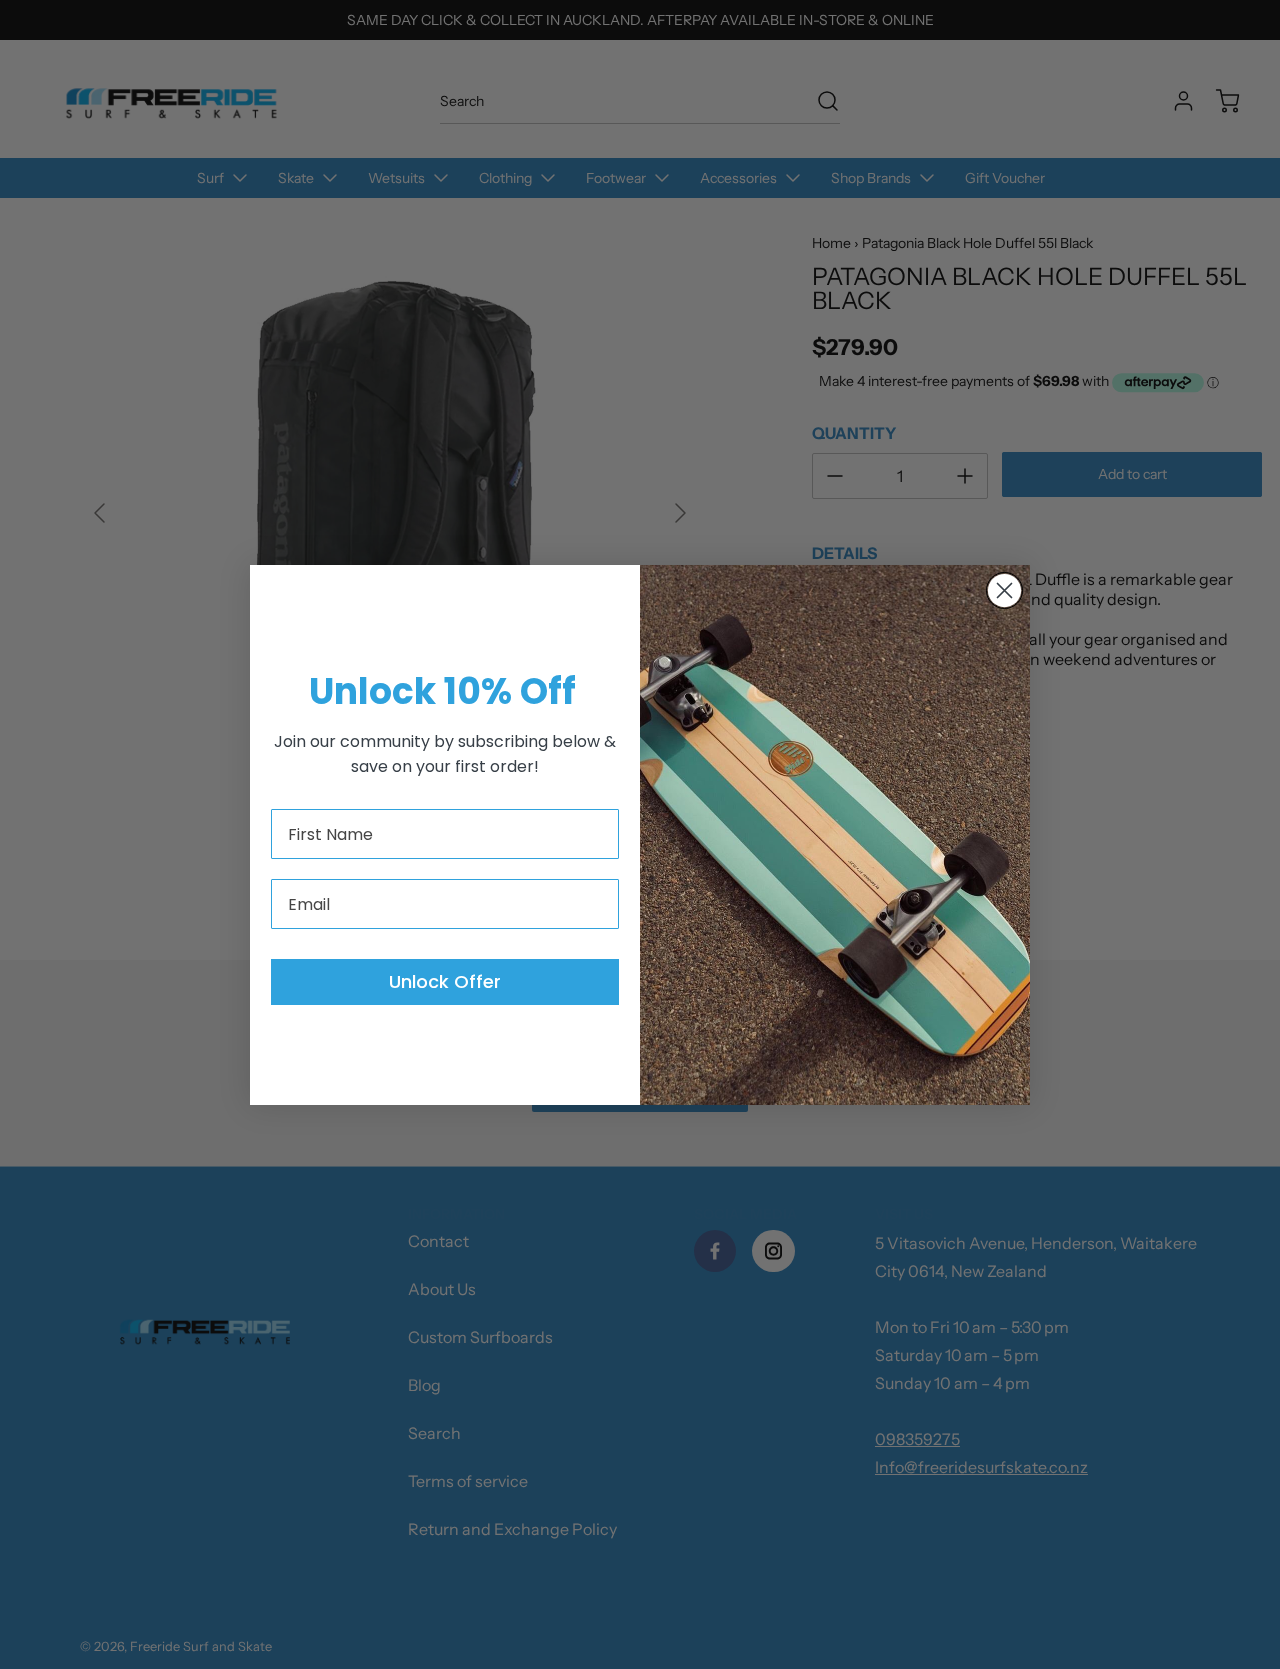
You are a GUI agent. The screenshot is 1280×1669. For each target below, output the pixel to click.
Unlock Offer (445, 981)
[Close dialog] (1004, 590)
